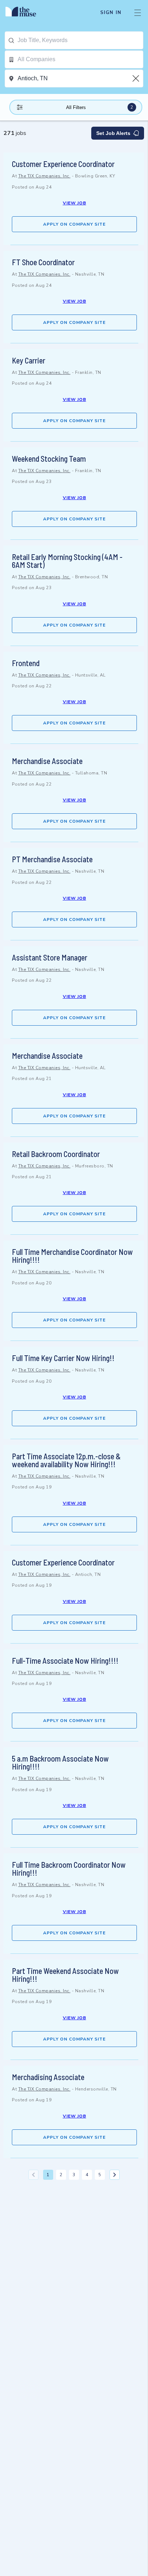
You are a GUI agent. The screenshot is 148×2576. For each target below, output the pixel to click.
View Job (75, 203)
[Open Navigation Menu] (138, 13)
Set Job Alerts (113, 133)
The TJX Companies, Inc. (45, 176)
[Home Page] (25, 13)
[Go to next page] (115, 2175)
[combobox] (80, 40)
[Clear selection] (137, 78)
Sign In (111, 13)
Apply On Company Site (74, 224)
